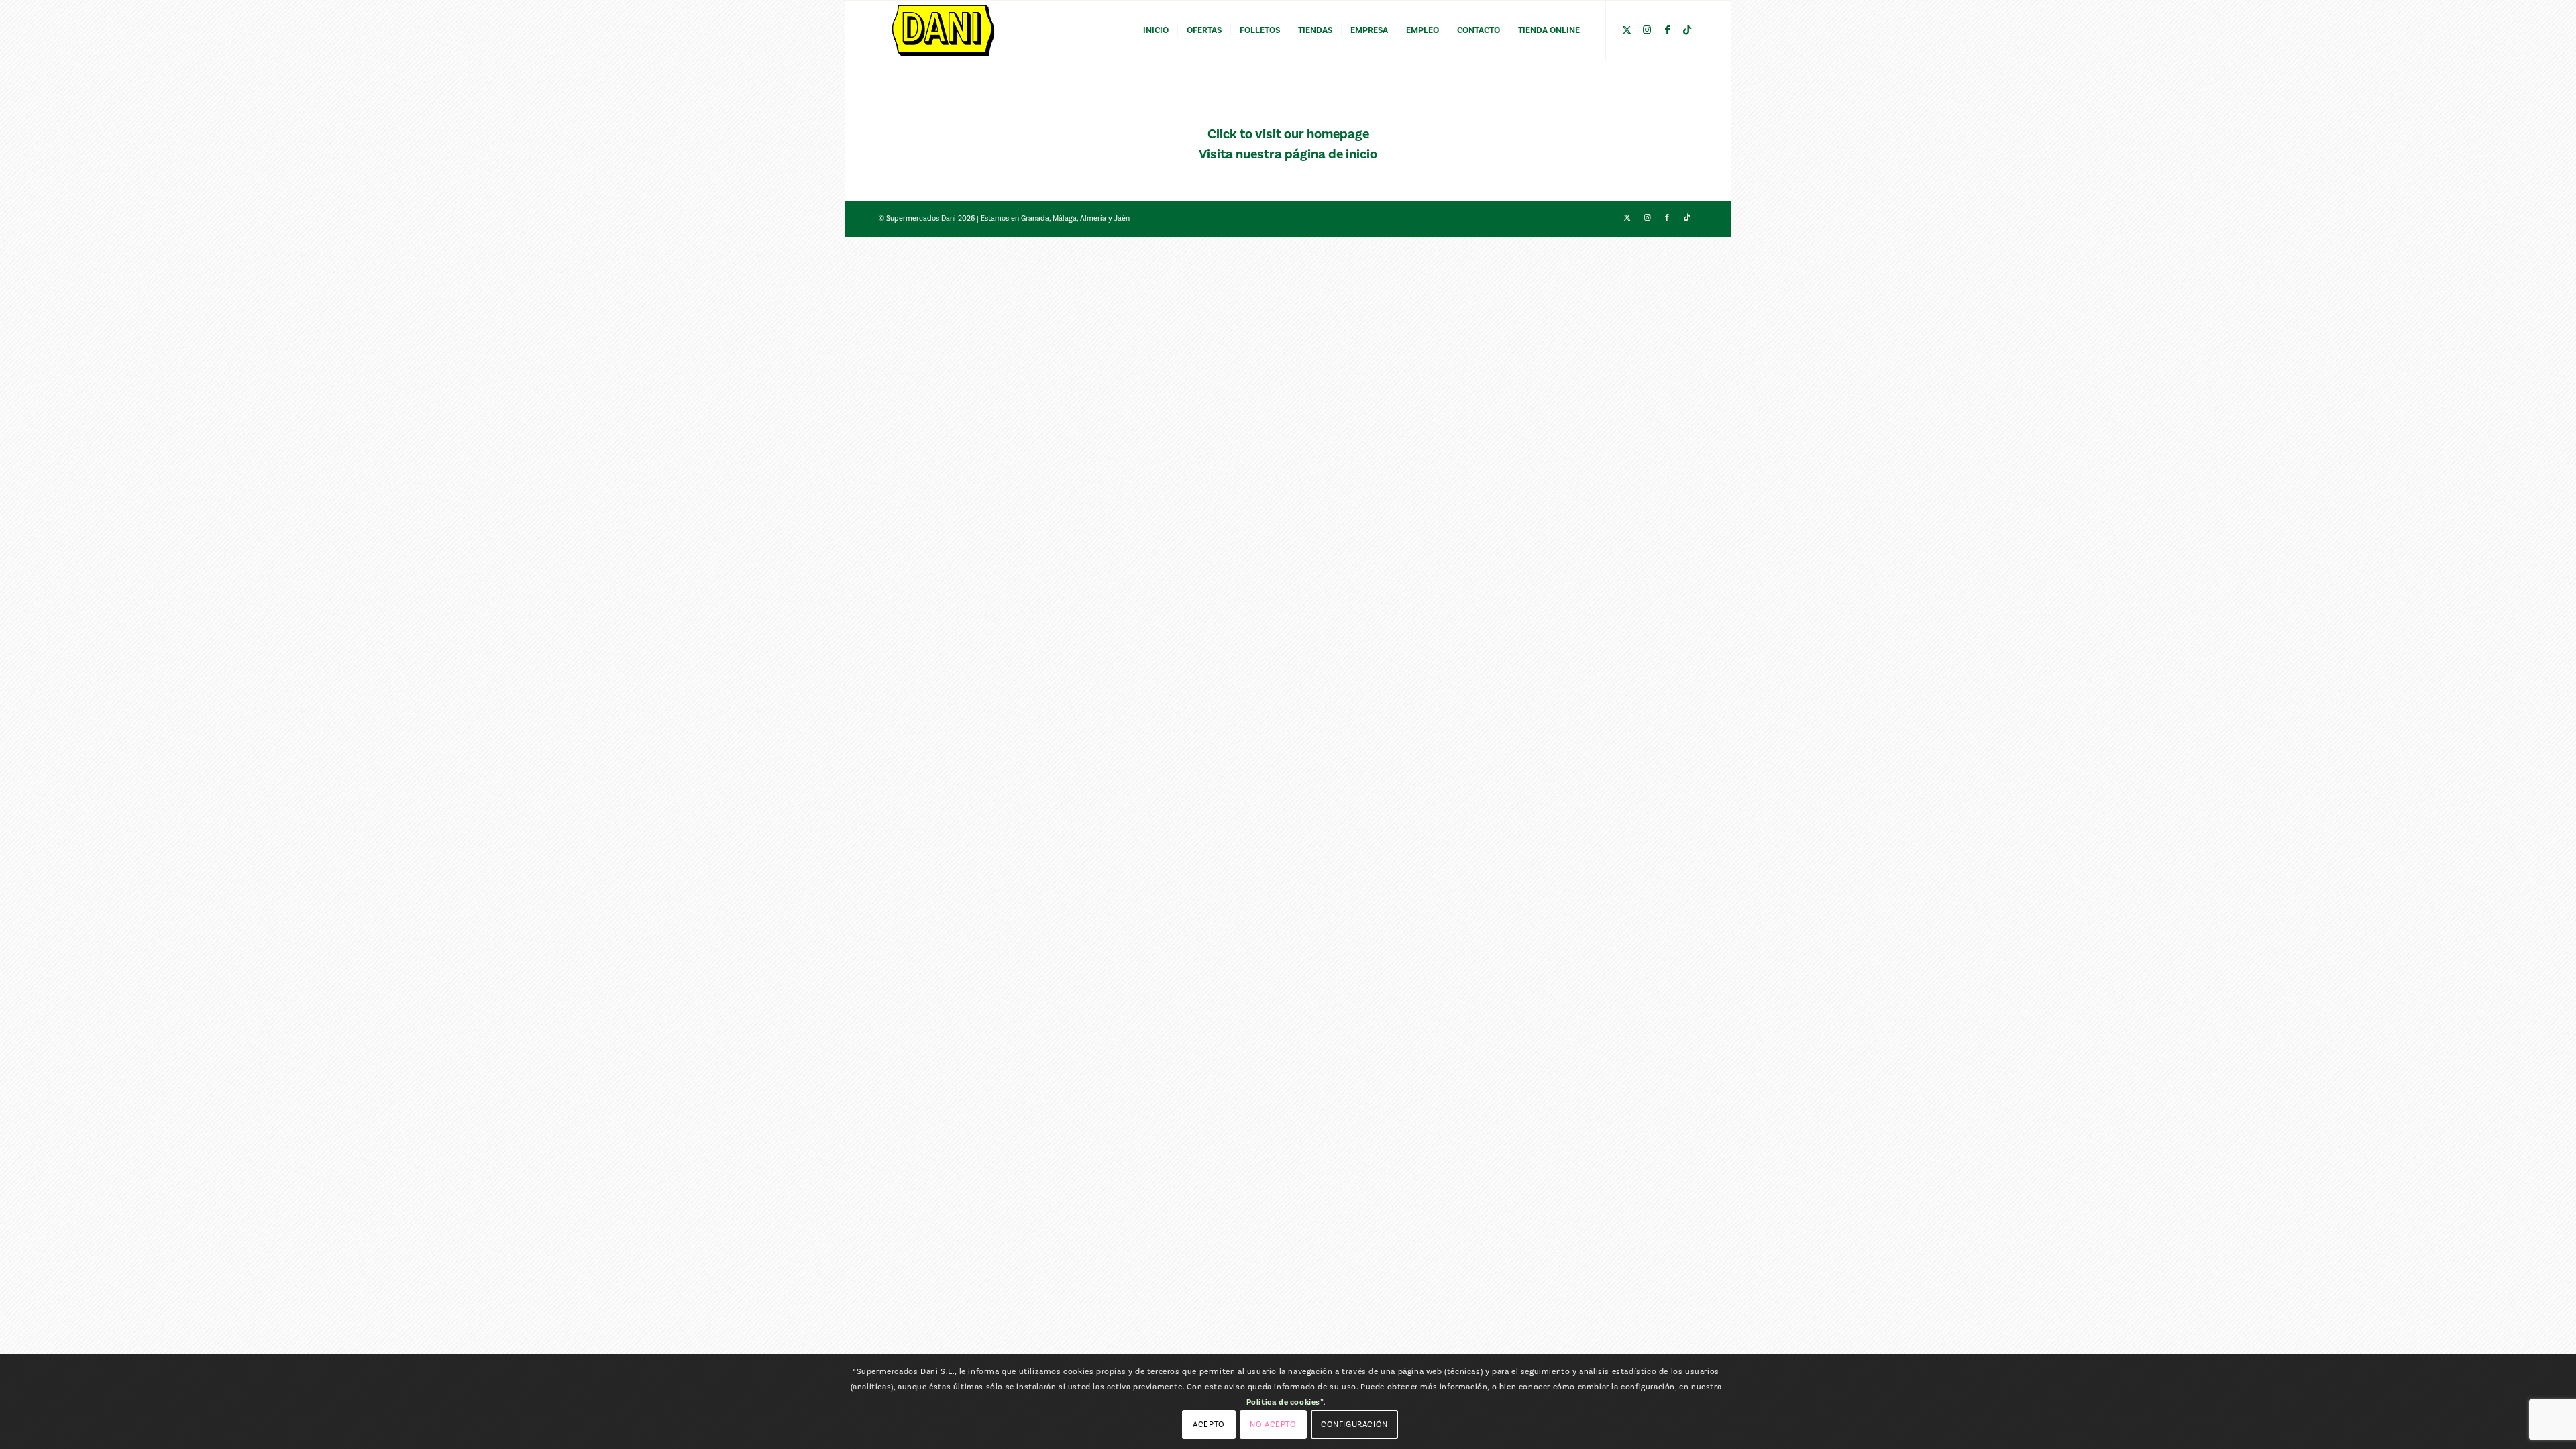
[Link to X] (1627, 30)
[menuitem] (1156, 30)
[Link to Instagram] (1647, 30)
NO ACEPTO (1273, 1424)
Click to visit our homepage (1288, 134)
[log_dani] (943, 30)
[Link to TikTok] (1687, 30)
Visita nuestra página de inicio (1288, 154)
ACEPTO (1209, 1424)
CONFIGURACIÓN (1354, 1424)
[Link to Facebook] (1667, 30)
